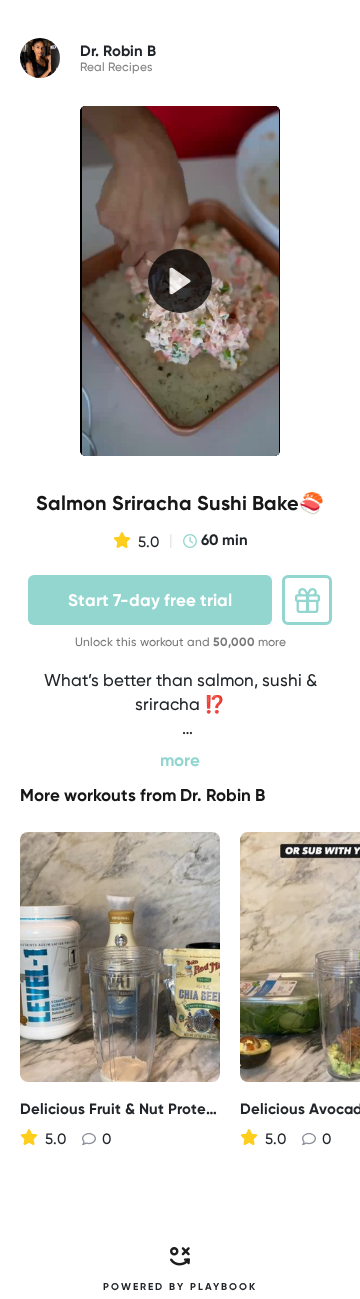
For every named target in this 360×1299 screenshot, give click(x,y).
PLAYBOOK (223, 1287)
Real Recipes (116, 67)
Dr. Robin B (222, 795)
